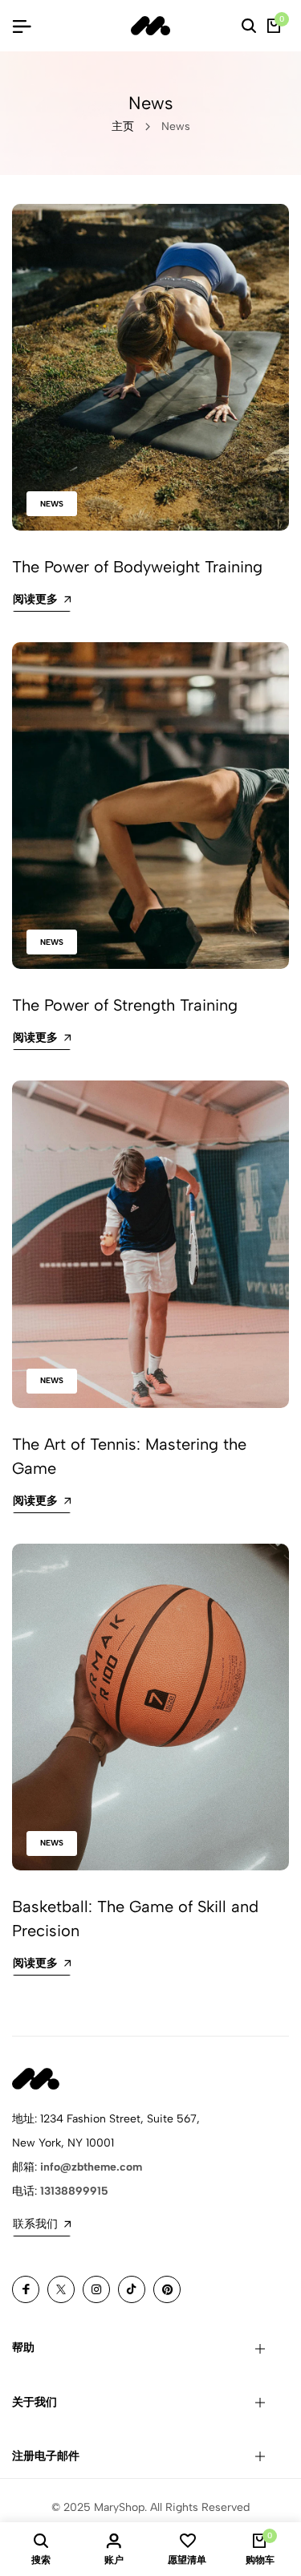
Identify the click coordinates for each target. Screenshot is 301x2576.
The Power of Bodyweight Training (137, 567)
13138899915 (74, 2191)
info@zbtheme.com (91, 2167)
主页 (123, 126)
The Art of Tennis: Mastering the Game (129, 1456)
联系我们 (35, 2224)
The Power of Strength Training (125, 1005)
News (52, 504)
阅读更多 (35, 599)
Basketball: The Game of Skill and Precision (135, 1919)
